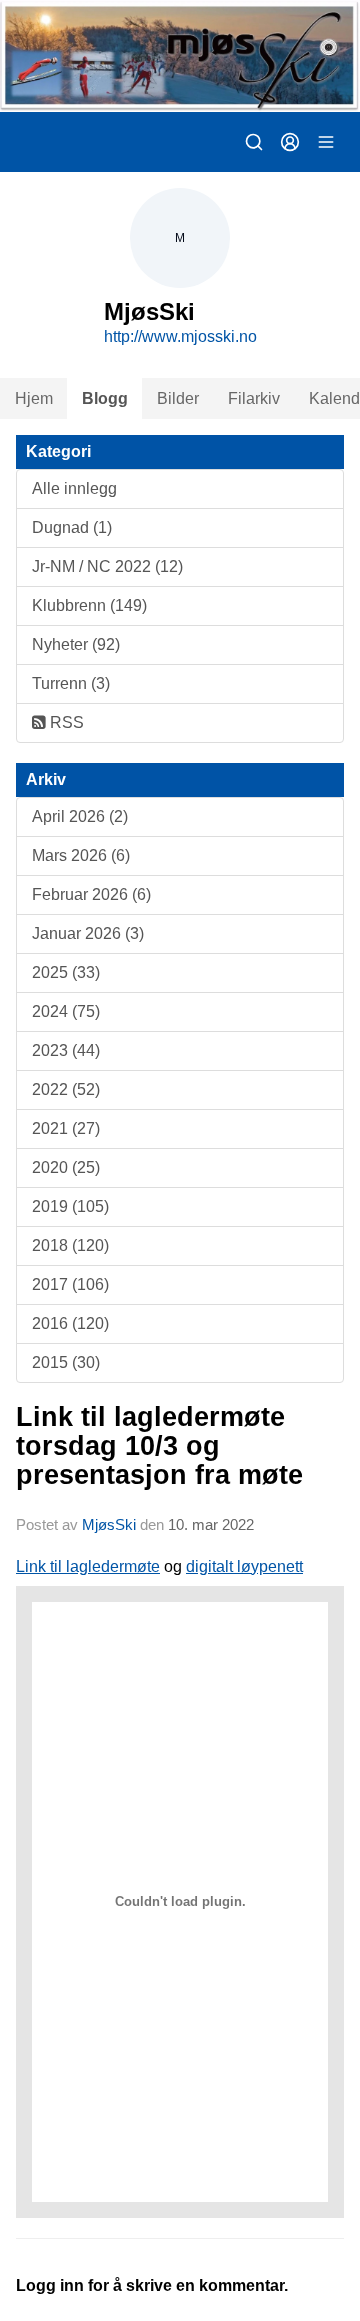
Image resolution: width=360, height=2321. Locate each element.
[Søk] (254, 142)
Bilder (178, 398)
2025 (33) (66, 972)
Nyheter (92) (76, 644)
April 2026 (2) (80, 816)
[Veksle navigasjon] (326, 142)
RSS (65, 722)
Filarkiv (254, 398)
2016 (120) (70, 1323)
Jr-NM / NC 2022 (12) (107, 566)
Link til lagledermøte (88, 1566)
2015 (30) (66, 1362)
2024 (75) (66, 1011)
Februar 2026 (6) (91, 894)
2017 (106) (70, 1284)
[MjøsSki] (180, 56)
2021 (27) (66, 1128)
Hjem (34, 398)
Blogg (105, 398)
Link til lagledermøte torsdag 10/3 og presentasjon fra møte (159, 1446)
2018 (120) (70, 1245)
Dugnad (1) (72, 527)
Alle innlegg (74, 488)
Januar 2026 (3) (88, 933)
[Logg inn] (290, 142)
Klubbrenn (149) (89, 605)
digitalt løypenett (244, 1566)
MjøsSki (109, 1524)
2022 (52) (66, 1089)
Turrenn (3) (71, 683)
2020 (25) (66, 1167)
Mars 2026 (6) (81, 855)
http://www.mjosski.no (180, 336)
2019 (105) (70, 1206)
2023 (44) (66, 1050)
